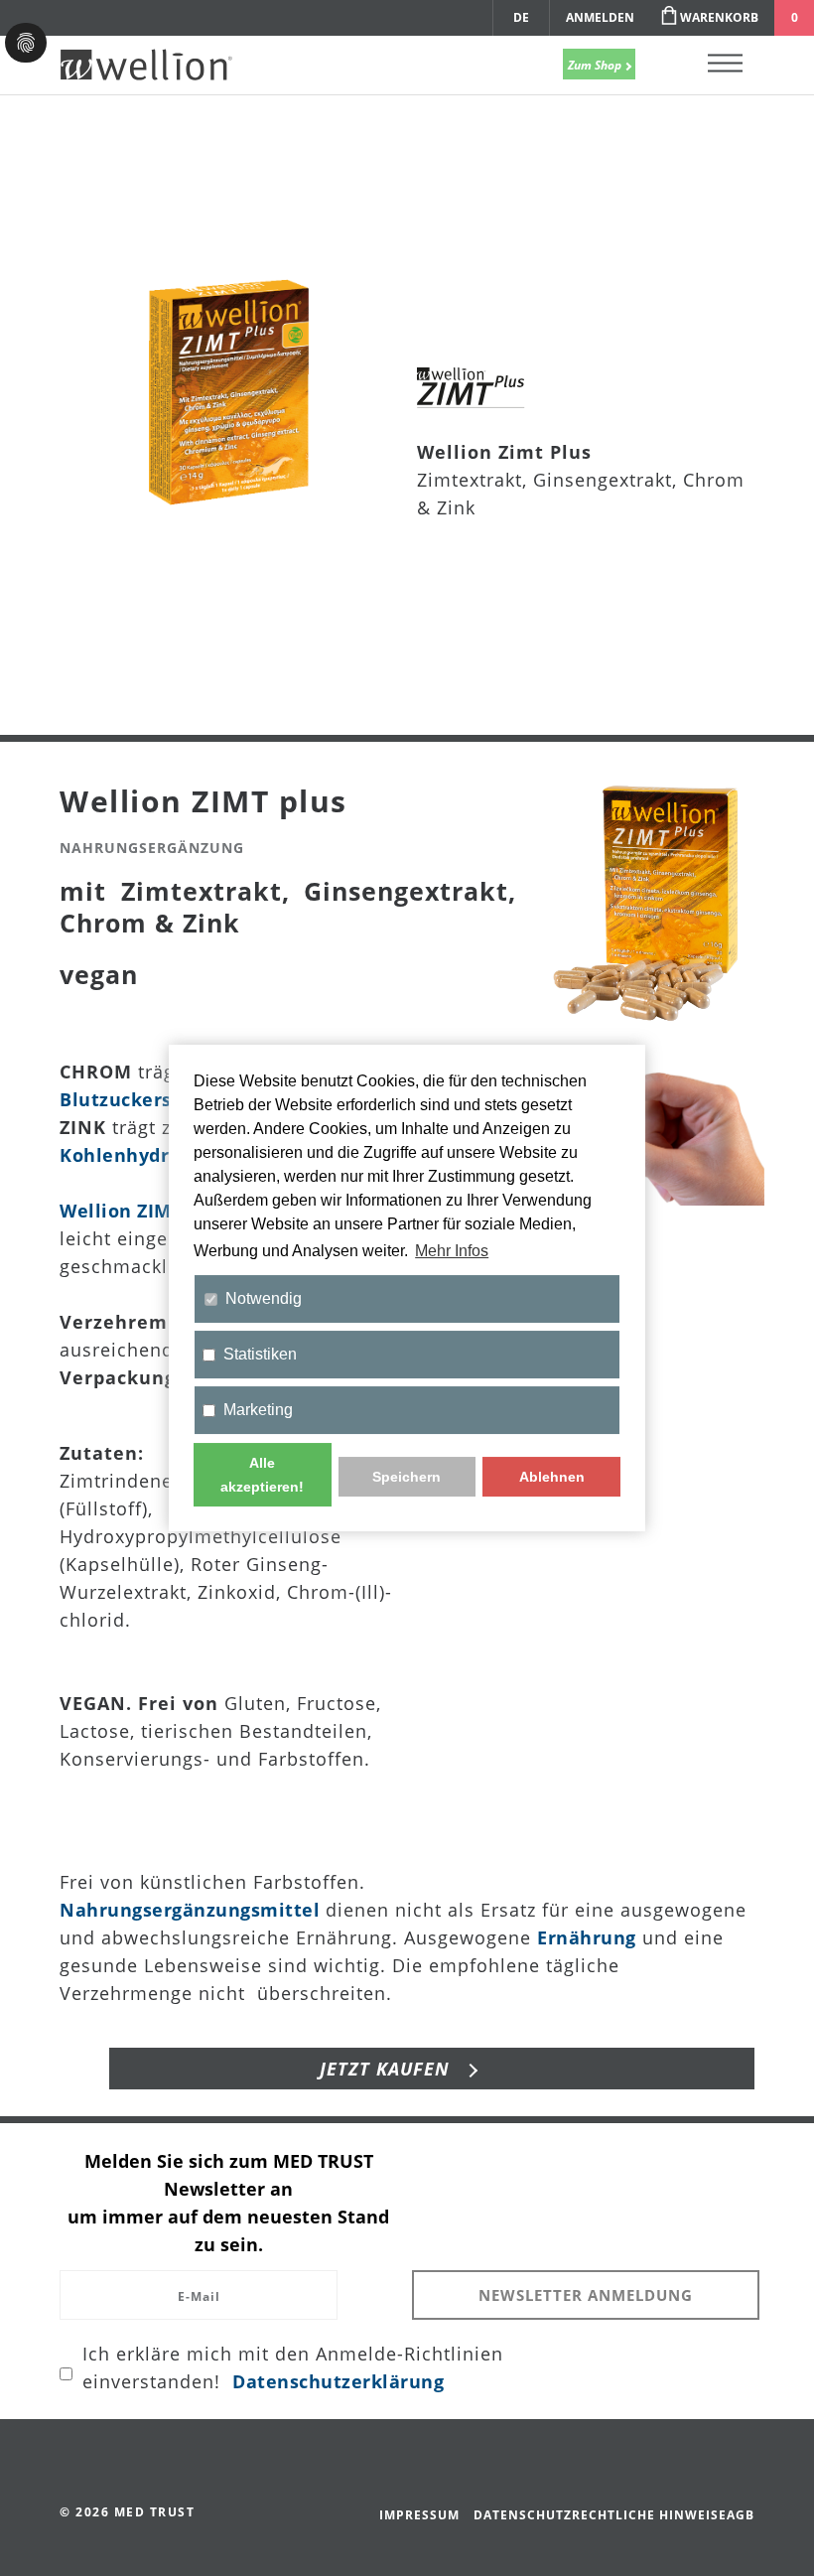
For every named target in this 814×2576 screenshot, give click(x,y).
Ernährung (587, 1937)
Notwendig (264, 1298)
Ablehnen (552, 1477)
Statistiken (260, 1354)
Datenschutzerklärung (338, 2381)
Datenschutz (523, 2515)
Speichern (407, 1477)
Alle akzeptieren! (262, 1475)
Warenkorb (719, 17)
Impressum (419, 2515)
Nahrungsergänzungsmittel (190, 1910)
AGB (741, 2515)
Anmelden (600, 17)
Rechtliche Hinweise (649, 2515)
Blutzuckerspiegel (144, 1099)
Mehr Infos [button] (452, 1251)
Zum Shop (596, 65)
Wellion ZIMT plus (143, 1211)
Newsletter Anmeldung (586, 2295)
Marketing (258, 1410)
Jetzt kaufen (388, 2069)
